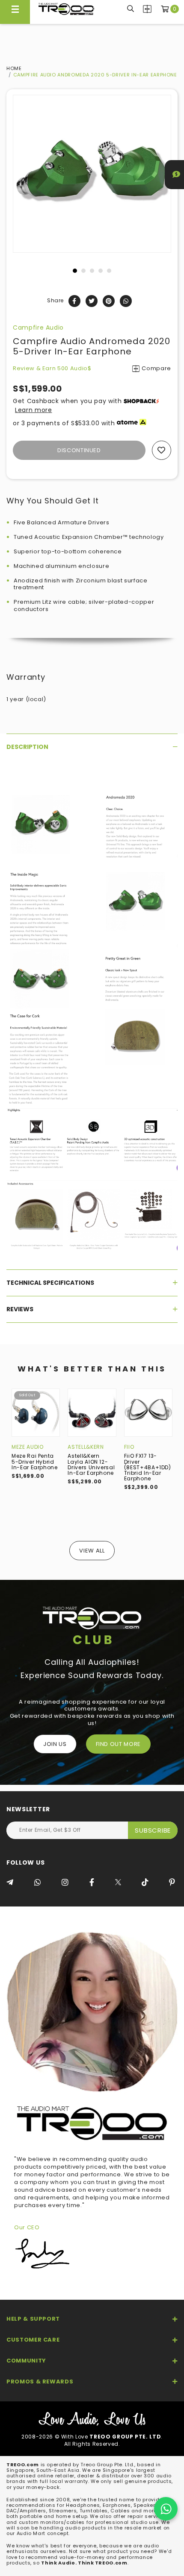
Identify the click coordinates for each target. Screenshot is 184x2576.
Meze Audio (28, 1447)
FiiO (129, 1447)
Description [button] (27, 747)
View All (92, 1551)
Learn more (34, 410)
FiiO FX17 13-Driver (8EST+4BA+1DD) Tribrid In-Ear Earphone (148, 1467)
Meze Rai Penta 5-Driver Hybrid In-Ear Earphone (35, 1461)
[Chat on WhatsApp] (166, 2509)
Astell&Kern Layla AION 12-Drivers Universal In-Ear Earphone (91, 1464)
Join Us (55, 1744)
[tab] (92, 747)
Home (14, 68)
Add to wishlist (162, 450)
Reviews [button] (20, 1309)
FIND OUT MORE (118, 1744)
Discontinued (79, 450)
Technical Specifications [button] (50, 1283)
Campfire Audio (38, 327)
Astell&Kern (86, 1447)
